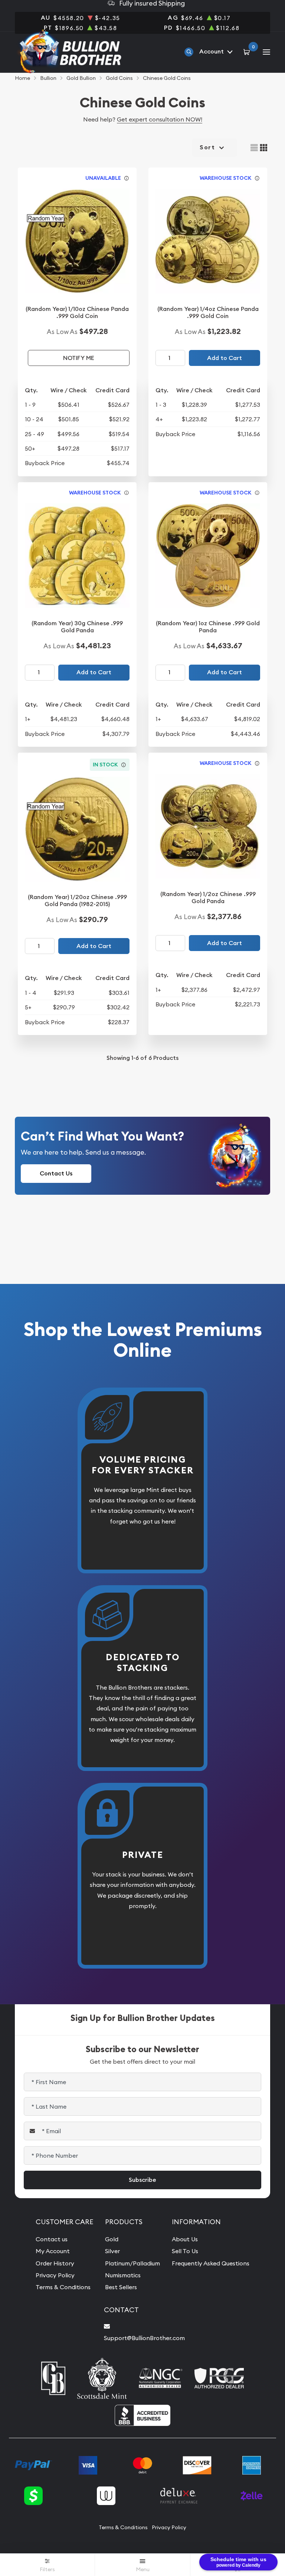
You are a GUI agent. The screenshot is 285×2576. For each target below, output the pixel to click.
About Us (185, 2239)
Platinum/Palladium (132, 2263)
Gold (112, 2239)
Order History (55, 2263)
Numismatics (123, 2275)
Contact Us (56, 1173)
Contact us (52, 2239)
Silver (112, 2251)
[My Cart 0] (248, 52)
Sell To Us (185, 2251)
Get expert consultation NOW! (160, 119)
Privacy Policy (55, 2275)
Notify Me (79, 358)
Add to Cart (225, 358)
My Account (53, 2251)
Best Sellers (121, 2287)
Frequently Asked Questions (211, 2263)
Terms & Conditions (63, 2287)
